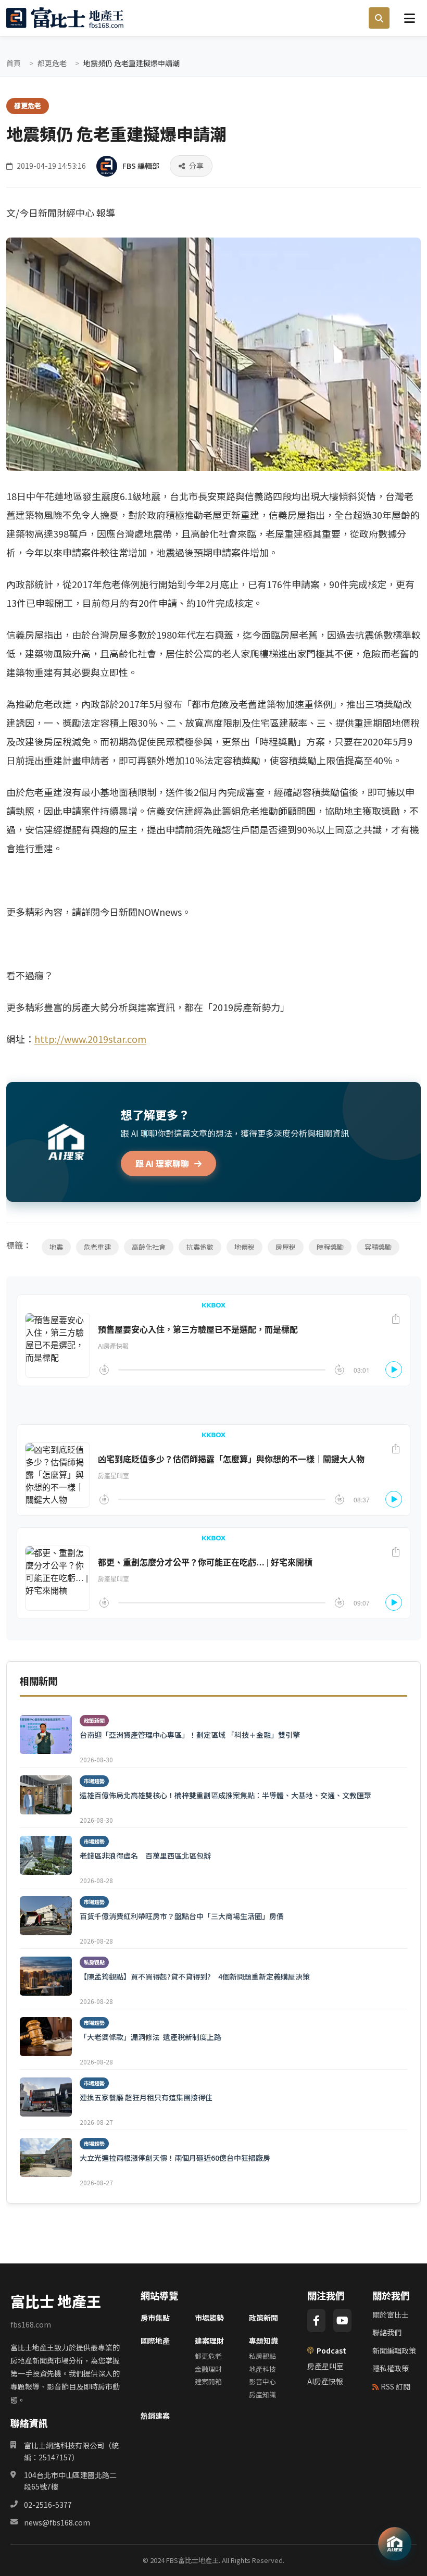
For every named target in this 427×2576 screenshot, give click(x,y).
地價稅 (244, 1247)
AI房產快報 (325, 2381)
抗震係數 (200, 1247)
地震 (56, 1247)
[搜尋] (379, 18)
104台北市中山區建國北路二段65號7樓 (70, 2481)
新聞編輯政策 (394, 2350)
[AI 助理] (395, 2544)
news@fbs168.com (57, 2522)
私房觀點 (262, 2356)
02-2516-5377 (48, 2505)
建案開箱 (208, 2381)
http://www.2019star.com (90, 1039)
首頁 (14, 63)
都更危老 (52, 63)
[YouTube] (342, 2320)
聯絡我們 (387, 2332)
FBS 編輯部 (141, 166)
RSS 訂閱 (395, 2386)
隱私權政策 (391, 2368)
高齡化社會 (149, 1247)
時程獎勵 (330, 1247)
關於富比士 (391, 2314)
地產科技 (262, 2369)
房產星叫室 (325, 2366)
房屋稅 (286, 1247)
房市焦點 (155, 2318)
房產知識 (262, 2394)
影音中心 (262, 2381)
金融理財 (208, 2369)
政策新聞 (263, 2318)
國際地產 (155, 2341)
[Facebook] (316, 2320)
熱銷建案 (155, 2416)
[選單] (409, 18)
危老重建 (97, 1247)
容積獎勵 (378, 1247)
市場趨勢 (209, 2318)
